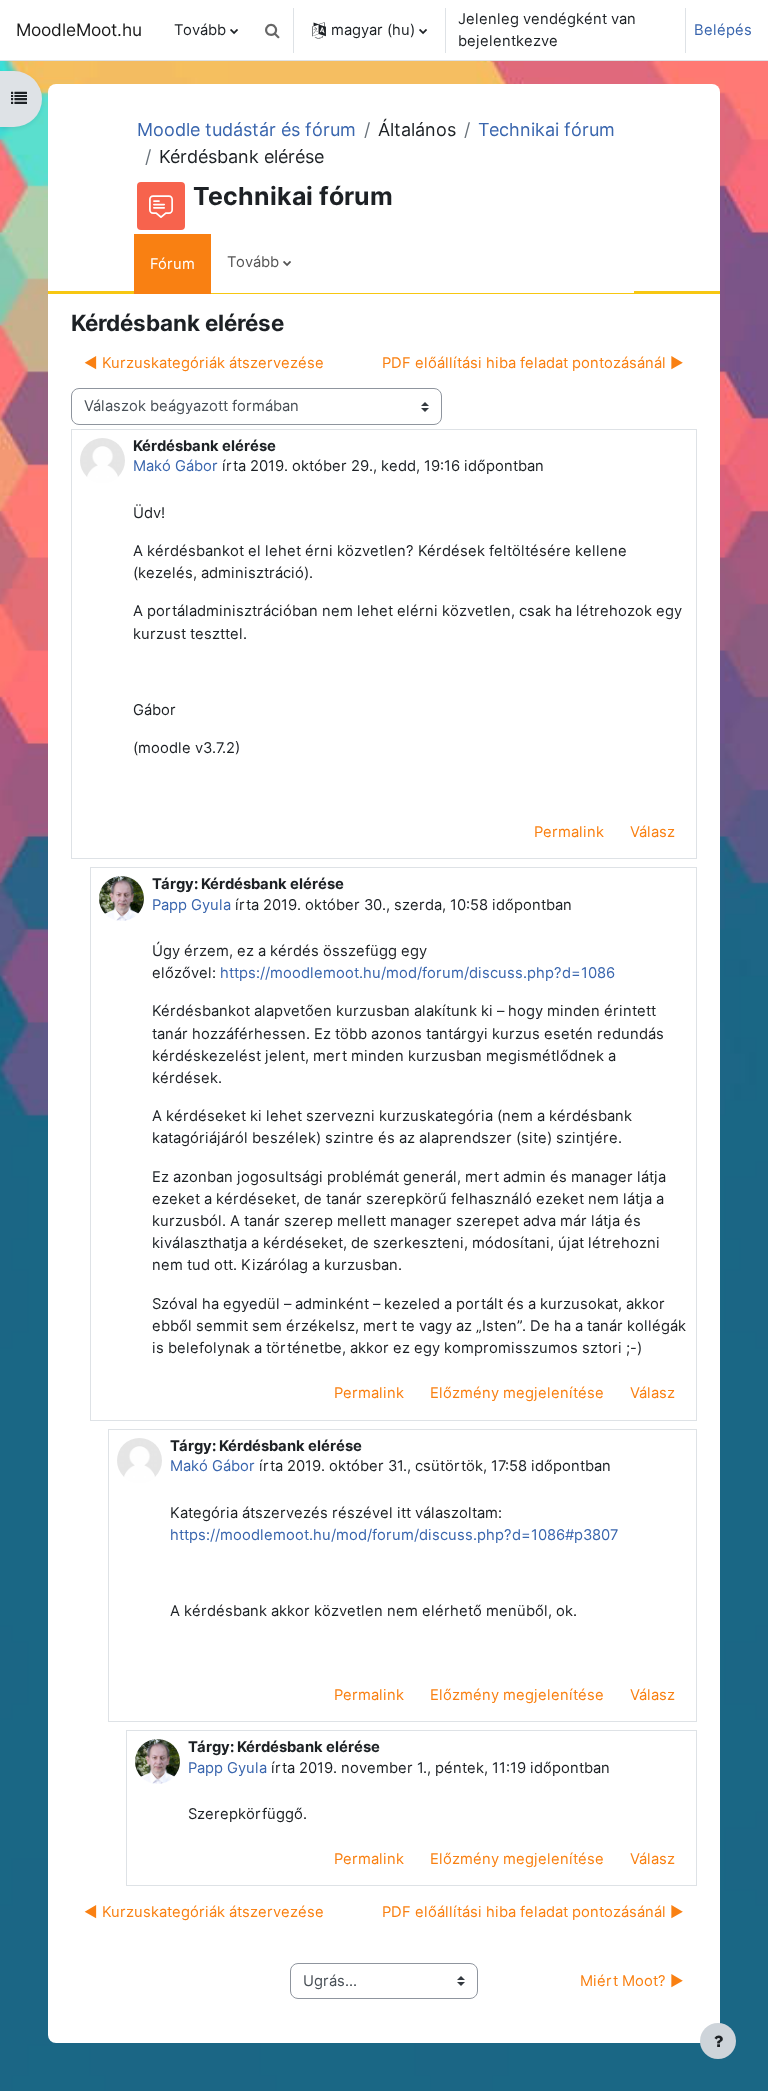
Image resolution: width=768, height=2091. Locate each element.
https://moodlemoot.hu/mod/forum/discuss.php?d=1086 (417, 973)
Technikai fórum (546, 129)
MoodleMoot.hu (79, 29)
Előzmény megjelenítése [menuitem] (517, 1393)
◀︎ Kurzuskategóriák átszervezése (204, 363)
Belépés (723, 30)
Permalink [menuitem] (569, 832)
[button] (272, 30)
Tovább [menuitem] (200, 30)
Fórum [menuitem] (172, 264)
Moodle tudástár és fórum (246, 129)
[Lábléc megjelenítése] (718, 2041)
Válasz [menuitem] (652, 832)
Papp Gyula (191, 905)
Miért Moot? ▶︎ (632, 1981)
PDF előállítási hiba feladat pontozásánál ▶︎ (533, 363)
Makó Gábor (175, 466)
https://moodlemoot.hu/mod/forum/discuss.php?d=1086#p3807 (394, 1535)
